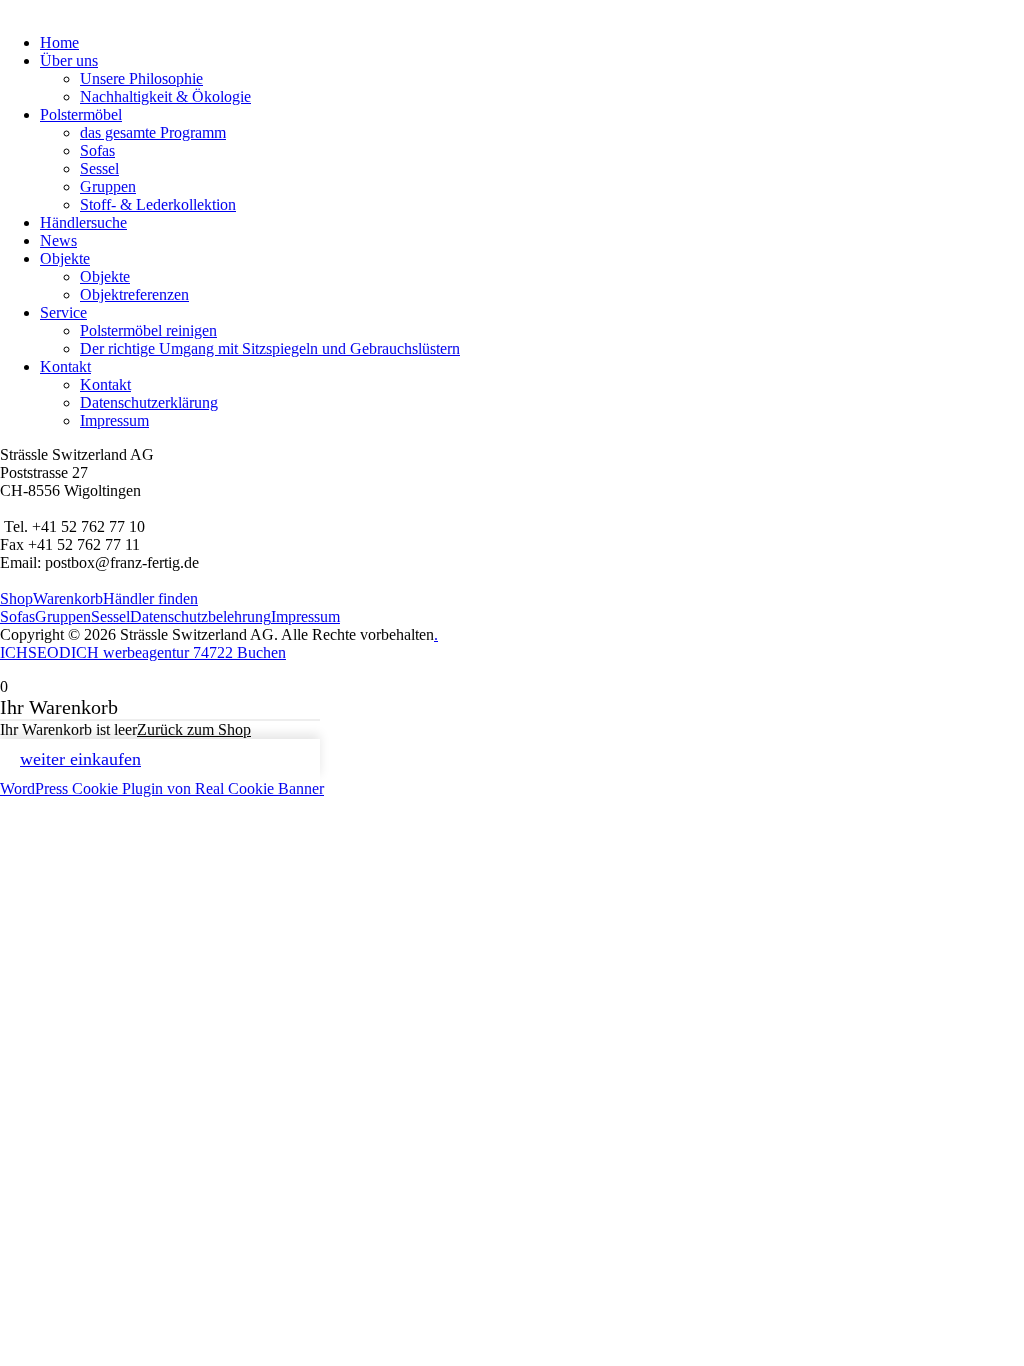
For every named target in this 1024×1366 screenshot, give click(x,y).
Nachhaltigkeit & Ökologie (165, 96)
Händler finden (150, 598)
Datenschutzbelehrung (200, 616)
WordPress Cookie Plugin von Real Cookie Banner (162, 788)
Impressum (114, 420)
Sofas (97, 150)
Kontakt (65, 366)
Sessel (99, 168)
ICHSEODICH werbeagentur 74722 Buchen (143, 652)
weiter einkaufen (80, 759)
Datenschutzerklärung (149, 402)
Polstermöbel (81, 114)
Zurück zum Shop (194, 729)
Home (59, 42)
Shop (16, 598)
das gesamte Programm (153, 132)
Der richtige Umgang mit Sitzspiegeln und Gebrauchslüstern (270, 348)
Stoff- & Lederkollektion (158, 204)
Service (63, 312)
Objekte (65, 258)
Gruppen (108, 186)
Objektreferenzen (134, 294)
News (58, 240)
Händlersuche (83, 222)
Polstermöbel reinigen (148, 330)
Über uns (69, 60)
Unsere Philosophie (141, 78)
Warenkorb (68, 598)
